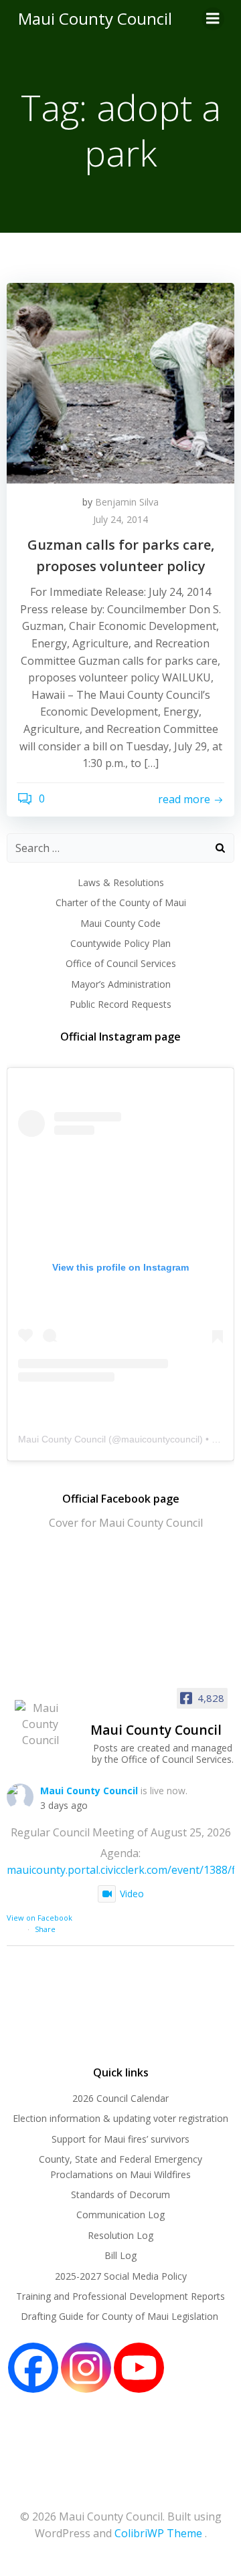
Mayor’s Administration (121, 984)
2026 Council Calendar (120, 2098)
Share (45, 1929)
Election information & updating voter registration (120, 2118)
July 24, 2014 (120, 519)
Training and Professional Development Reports (120, 2296)
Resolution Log (120, 2235)
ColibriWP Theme (158, 2533)
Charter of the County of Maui (121, 902)
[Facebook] (33, 2368)
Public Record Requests (120, 1004)
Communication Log (120, 2215)
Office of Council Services (121, 963)
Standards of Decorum (120, 2194)
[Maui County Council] (40, 1724)
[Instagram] (86, 2368)
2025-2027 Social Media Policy (121, 2276)
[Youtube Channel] (139, 2368)
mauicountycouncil (160, 1439)
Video (132, 1894)
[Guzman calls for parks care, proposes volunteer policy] (120, 382)
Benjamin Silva (127, 502)
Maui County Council (95, 18)
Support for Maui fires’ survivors (120, 2139)
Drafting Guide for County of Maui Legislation (121, 2316)
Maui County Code (120, 923)
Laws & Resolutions (121, 882)
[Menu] (213, 19)
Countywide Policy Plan (120, 943)
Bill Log (120, 2255)
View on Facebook (39, 1918)
